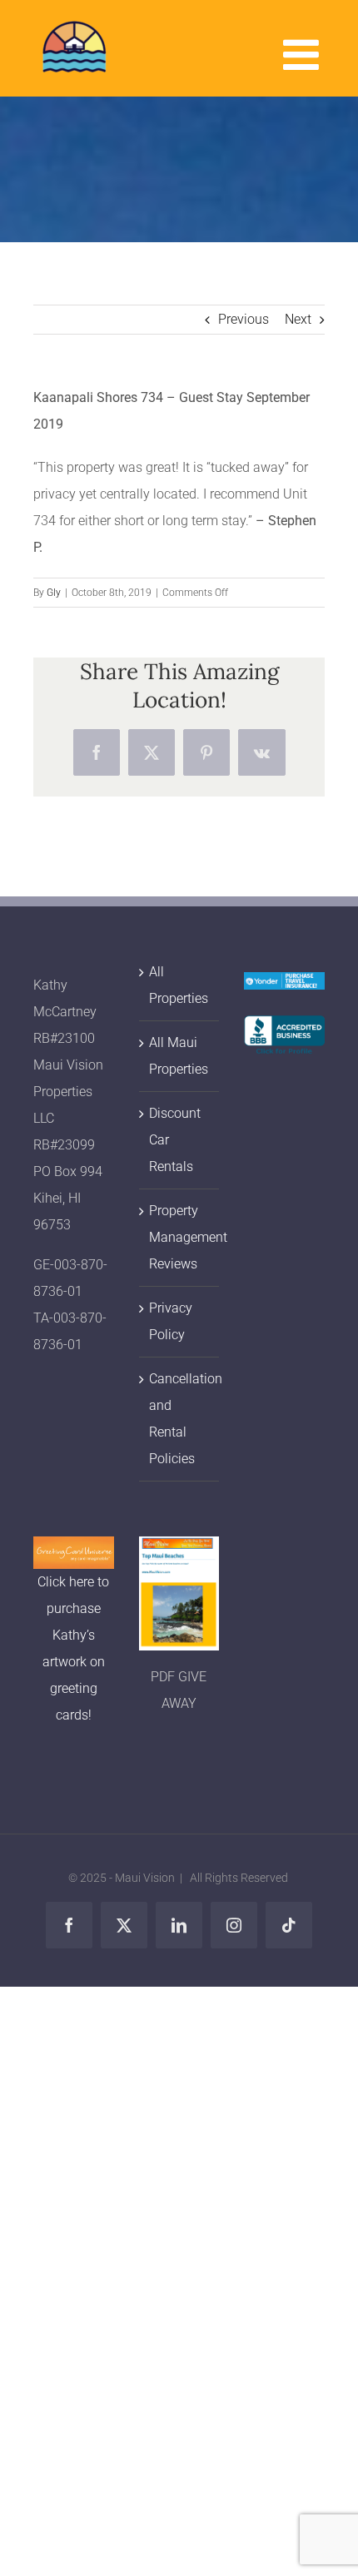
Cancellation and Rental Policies (180, 1419)
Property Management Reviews (180, 1237)
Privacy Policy (171, 1321)
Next (298, 319)
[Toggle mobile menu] (304, 54)
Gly (54, 593)
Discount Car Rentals (175, 1140)
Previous (244, 319)
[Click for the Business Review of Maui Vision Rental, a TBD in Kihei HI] (284, 1028)
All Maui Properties (179, 1056)
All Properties (179, 985)
